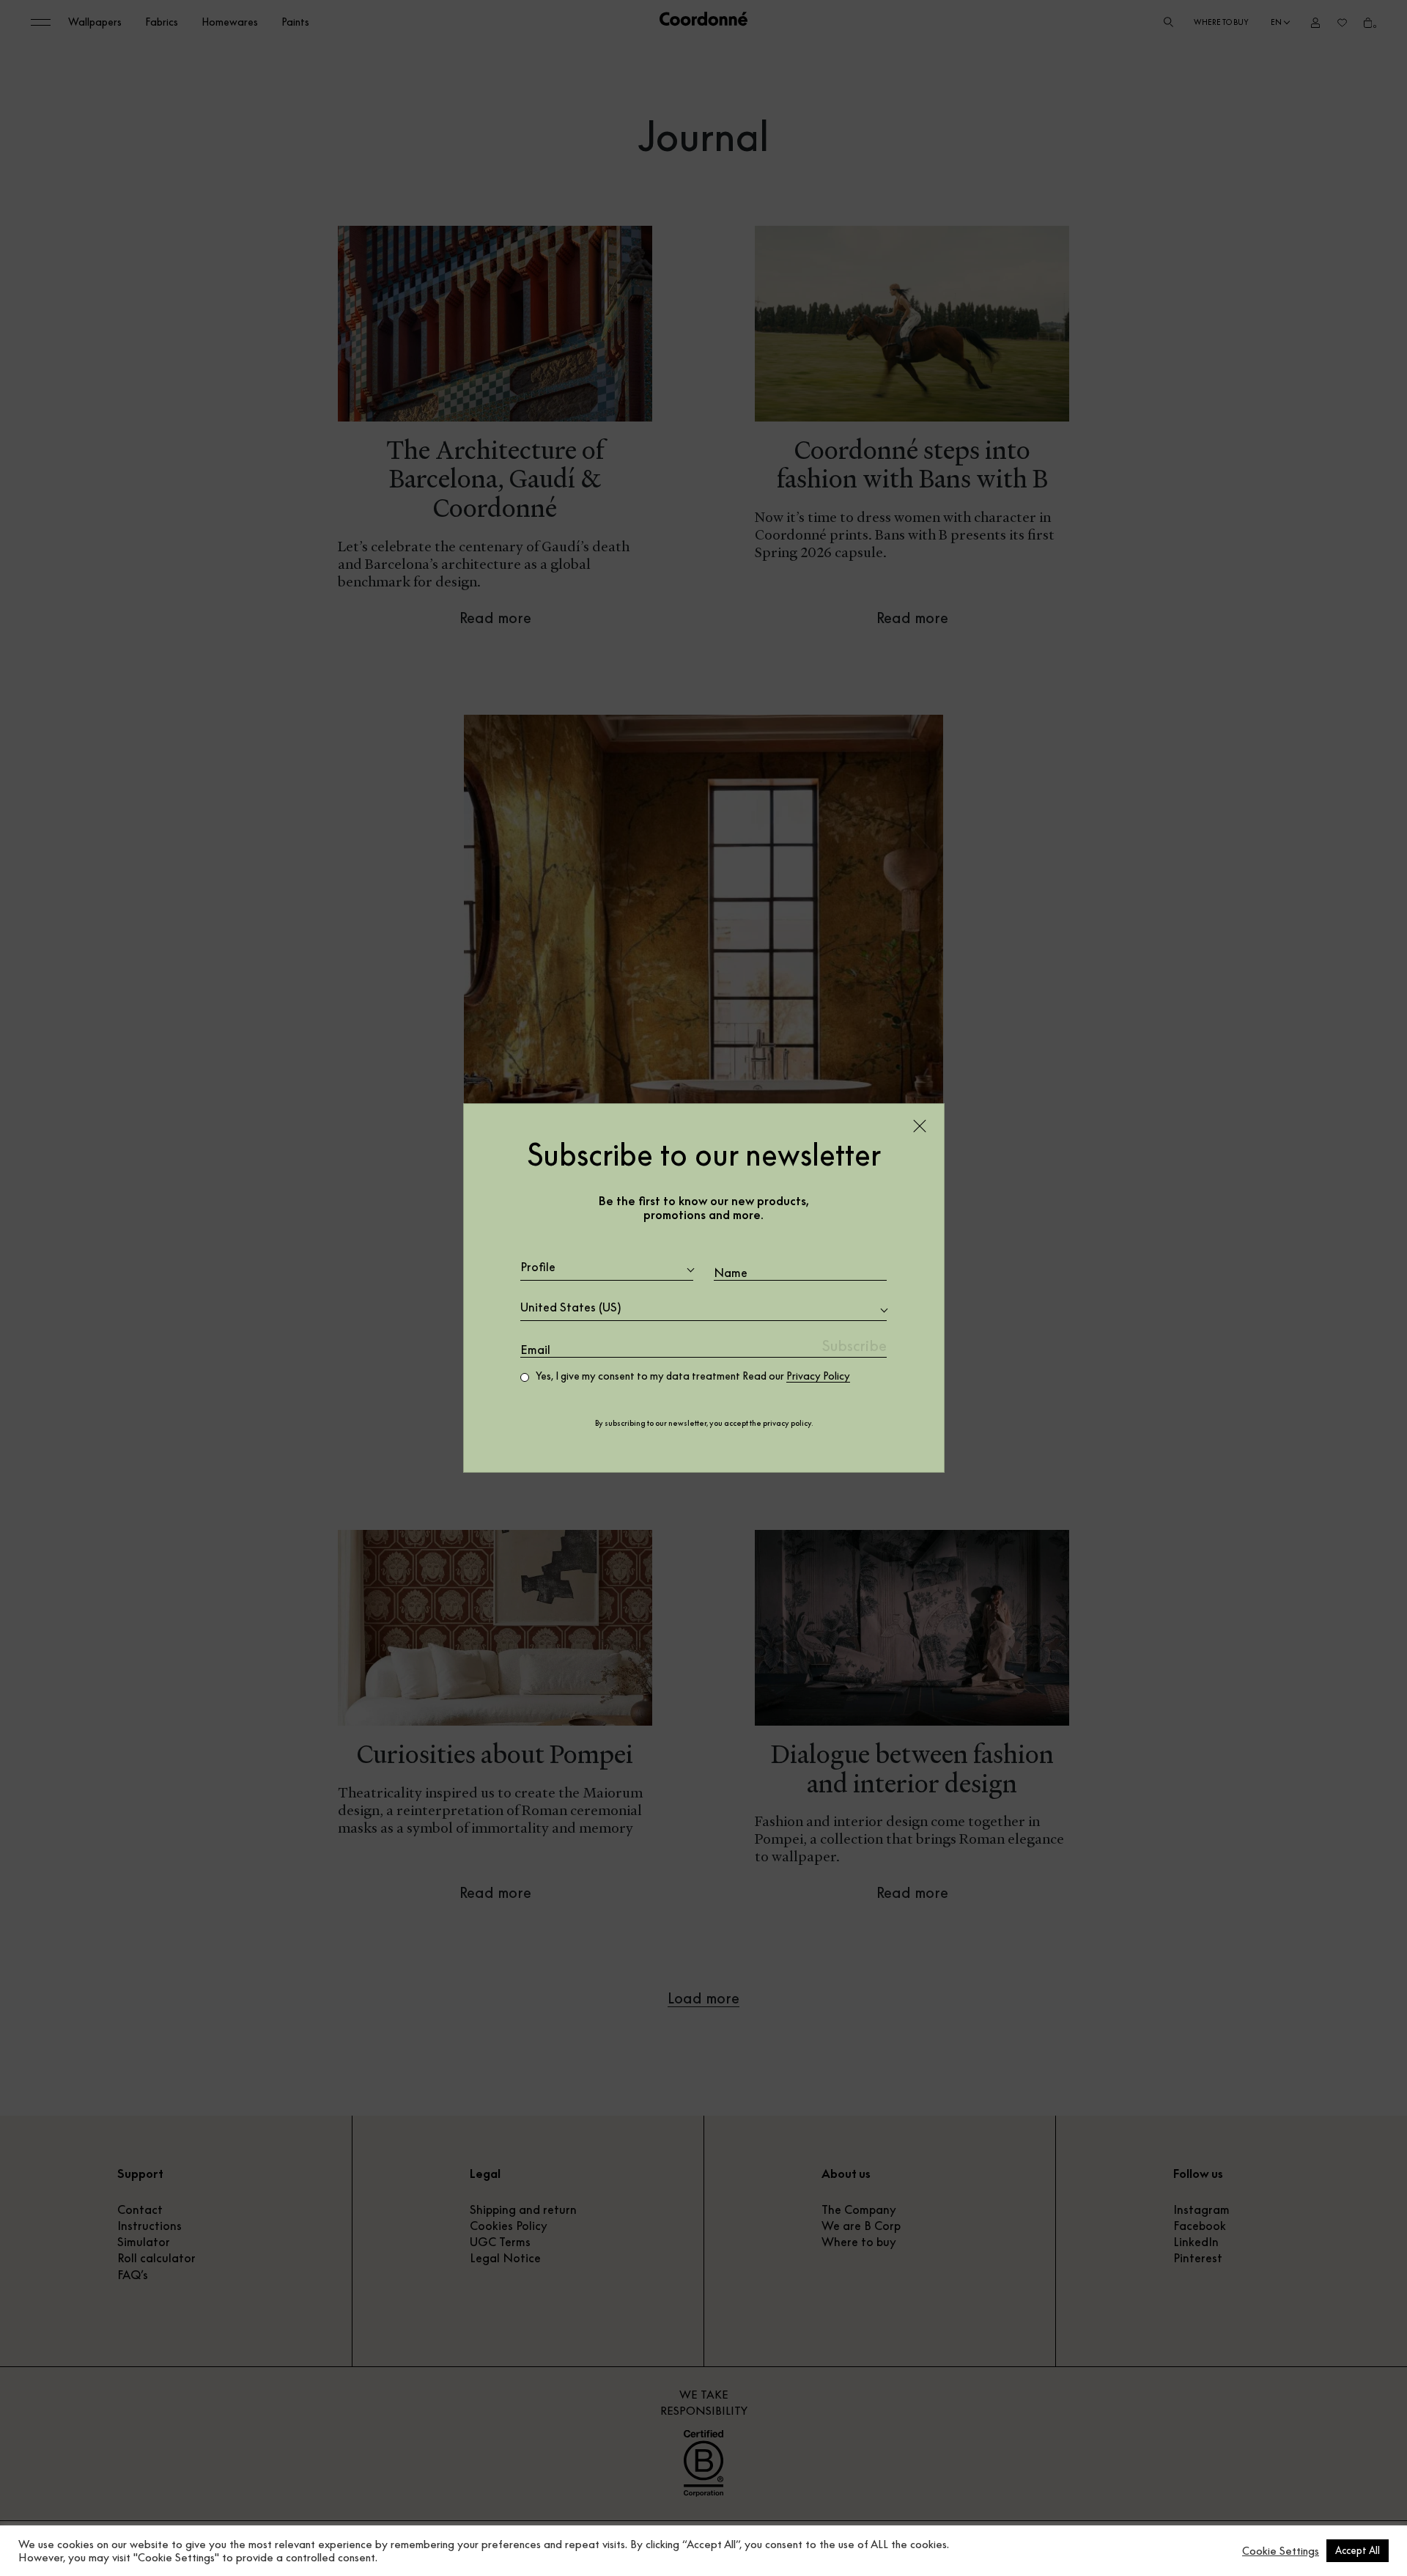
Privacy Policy (818, 1376)
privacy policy (787, 1423)
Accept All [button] (1358, 2550)
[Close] (920, 1126)
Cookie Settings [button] (1281, 2551)
